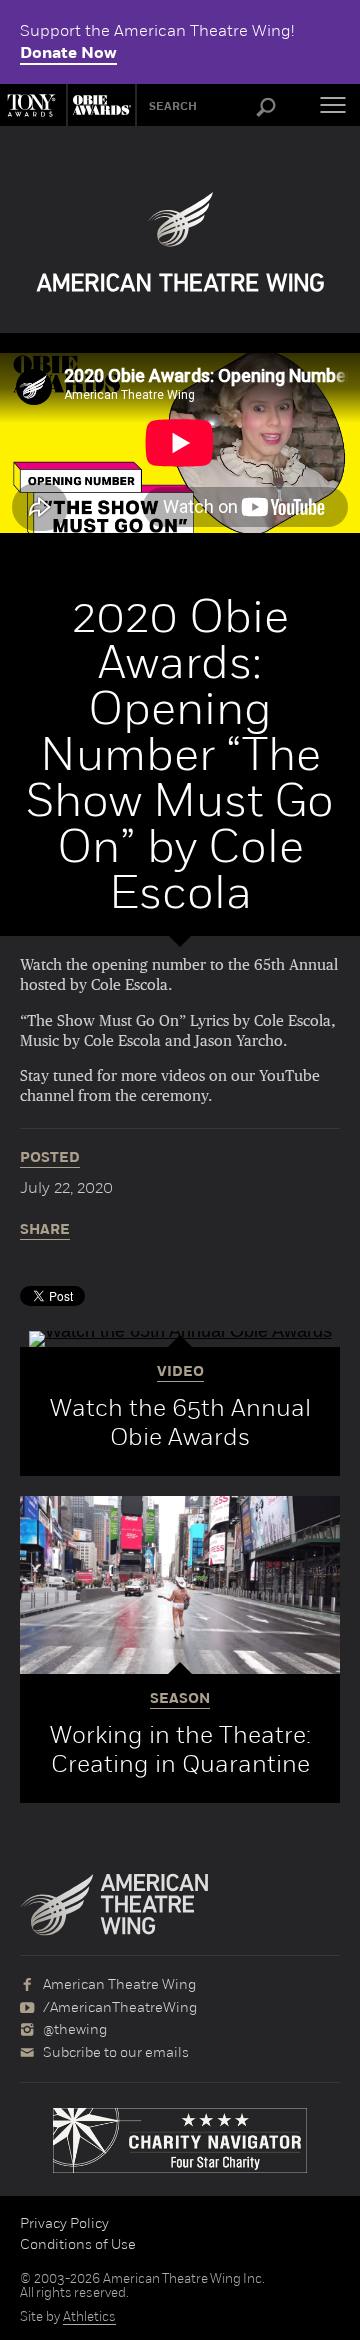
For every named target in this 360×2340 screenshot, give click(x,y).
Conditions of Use (78, 2244)
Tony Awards (33, 105)
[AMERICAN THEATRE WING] (180, 242)
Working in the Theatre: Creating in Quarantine (180, 1749)
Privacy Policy (64, 2223)
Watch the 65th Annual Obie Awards (180, 1422)
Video (180, 1372)
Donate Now (68, 53)
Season (180, 1699)
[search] (266, 108)
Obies (99, 105)
